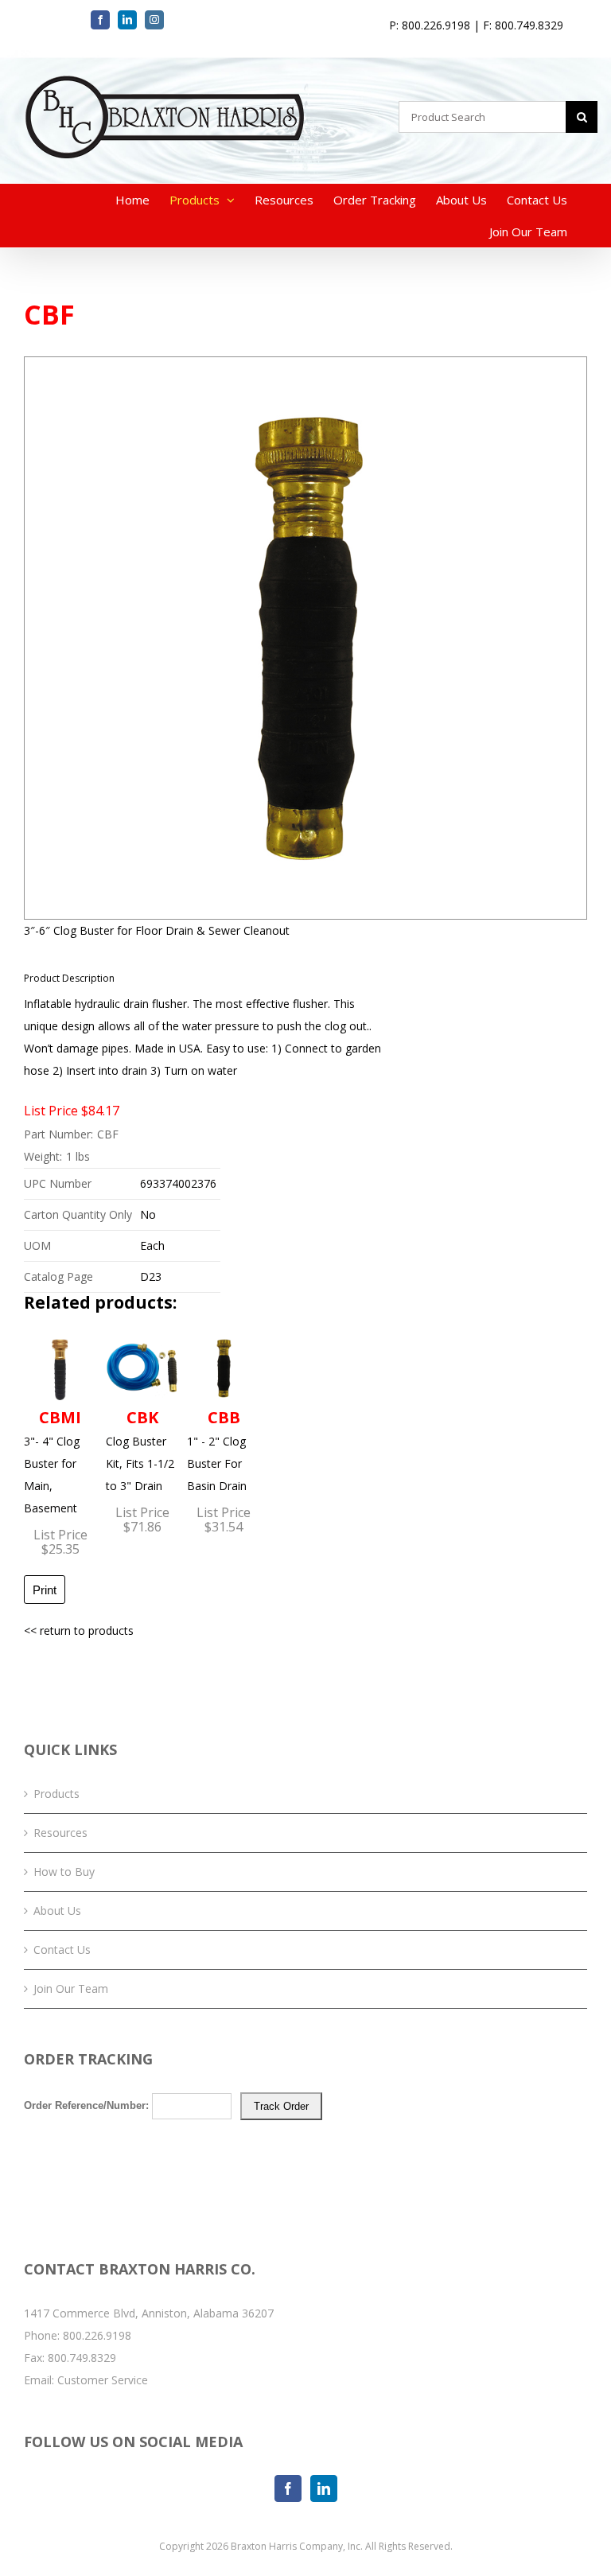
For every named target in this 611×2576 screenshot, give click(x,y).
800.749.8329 (82, 2358)
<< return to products (79, 1630)
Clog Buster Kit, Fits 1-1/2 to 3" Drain (140, 1450)
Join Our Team (71, 1988)
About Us (57, 1911)
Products (56, 1794)
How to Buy (64, 1872)
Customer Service (103, 2380)
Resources (60, 1833)
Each (152, 1245)
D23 (151, 1276)
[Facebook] (288, 2488)
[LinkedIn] (324, 2488)
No (148, 1214)
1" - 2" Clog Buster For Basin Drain (217, 1450)
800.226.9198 (97, 2335)
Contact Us (62, 1950)
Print (45, 1590)
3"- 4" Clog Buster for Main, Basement (53, 1461)
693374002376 (178, 1183)
